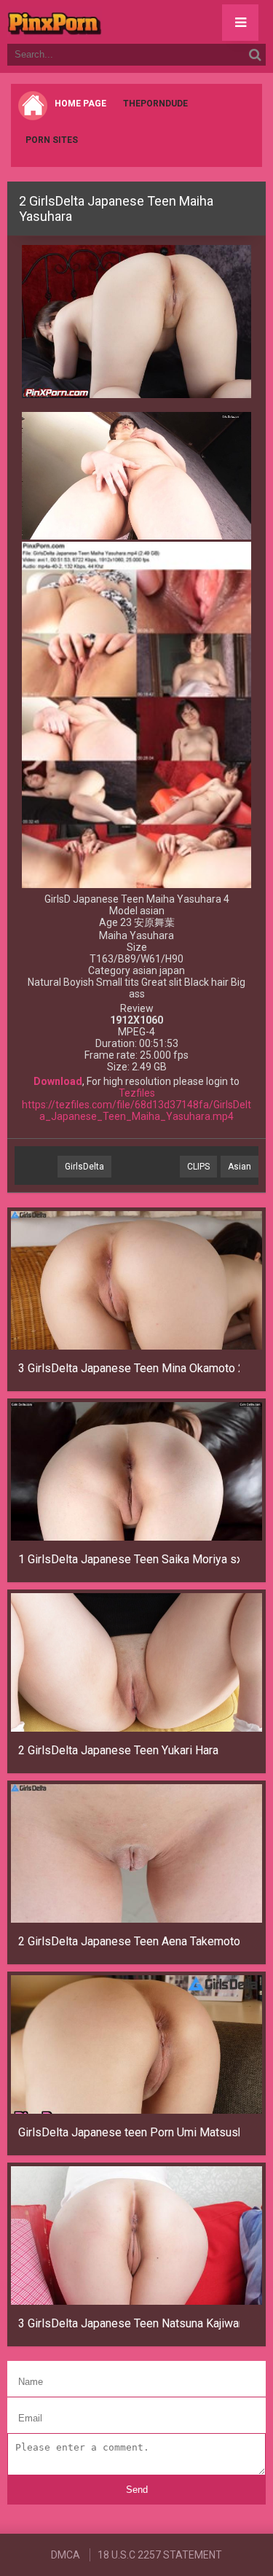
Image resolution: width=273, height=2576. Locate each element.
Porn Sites (52, 140)
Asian (240, 1167)
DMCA (66, 2555)
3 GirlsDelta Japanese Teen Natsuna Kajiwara (129, 2323)
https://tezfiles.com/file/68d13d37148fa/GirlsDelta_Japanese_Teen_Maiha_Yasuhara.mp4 (136, 1110)
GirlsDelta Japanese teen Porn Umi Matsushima (129, 2132)
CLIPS (198, 1167)
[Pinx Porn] (95, 22)
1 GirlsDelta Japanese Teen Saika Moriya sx (129, 1559)
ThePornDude (155, 104)
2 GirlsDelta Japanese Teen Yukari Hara (118, 1750)
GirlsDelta (84, 1167)
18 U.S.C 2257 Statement (160, 2555)
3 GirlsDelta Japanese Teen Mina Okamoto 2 (129, 1368)
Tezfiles (137, 1093)
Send (137, 2490)
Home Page (80, 104)
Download (58, 1081)
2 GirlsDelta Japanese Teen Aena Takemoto (129, 1941)
